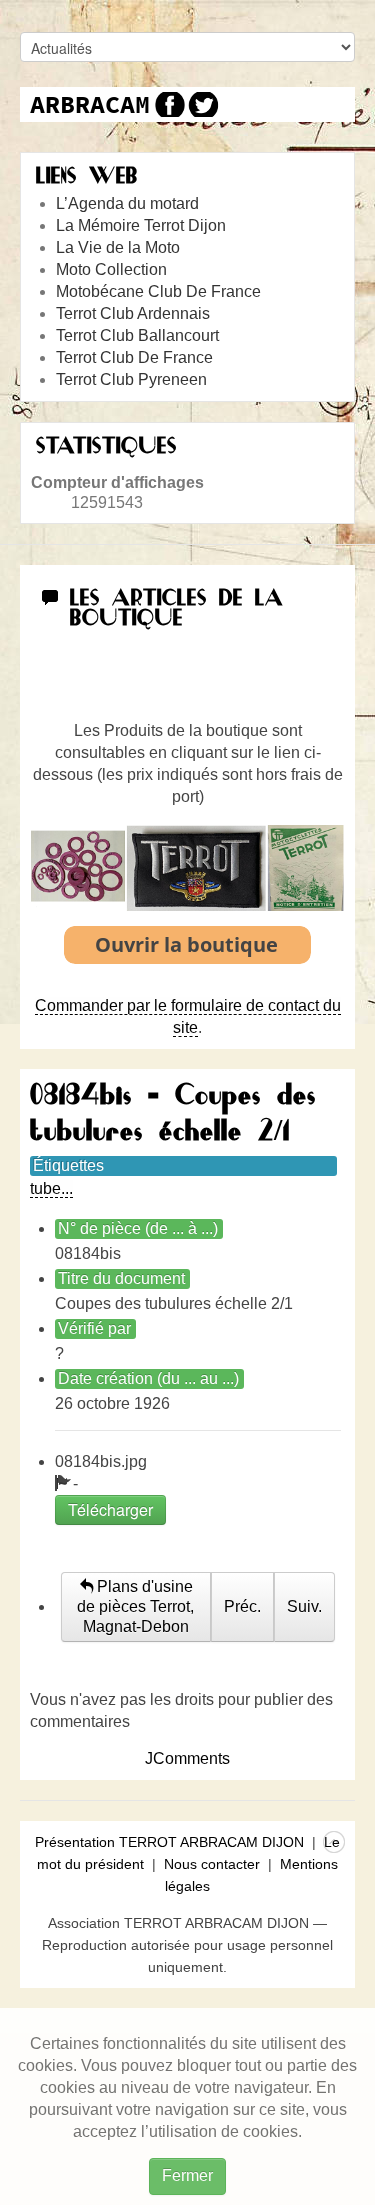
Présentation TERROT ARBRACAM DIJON (169, 1842)
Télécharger (110, 1509)
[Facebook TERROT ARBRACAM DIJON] (167, 104)
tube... (51, 1188)
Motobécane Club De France (158, 291)
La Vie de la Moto (118, 247)
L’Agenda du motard (127, 203)
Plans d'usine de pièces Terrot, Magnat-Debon (135, 1606)
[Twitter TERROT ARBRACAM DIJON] (202, 104)
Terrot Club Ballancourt (137, 335)
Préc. (242, 1606)
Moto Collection (111, 269)
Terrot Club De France (134, 357)
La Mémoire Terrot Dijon (141, 225)
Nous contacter (212, 1864)
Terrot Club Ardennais (133, 313)
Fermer (187, 2175)
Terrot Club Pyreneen (131, 379)
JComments (187, 1758)
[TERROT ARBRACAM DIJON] (90, 104)
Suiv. (304, 1606)
